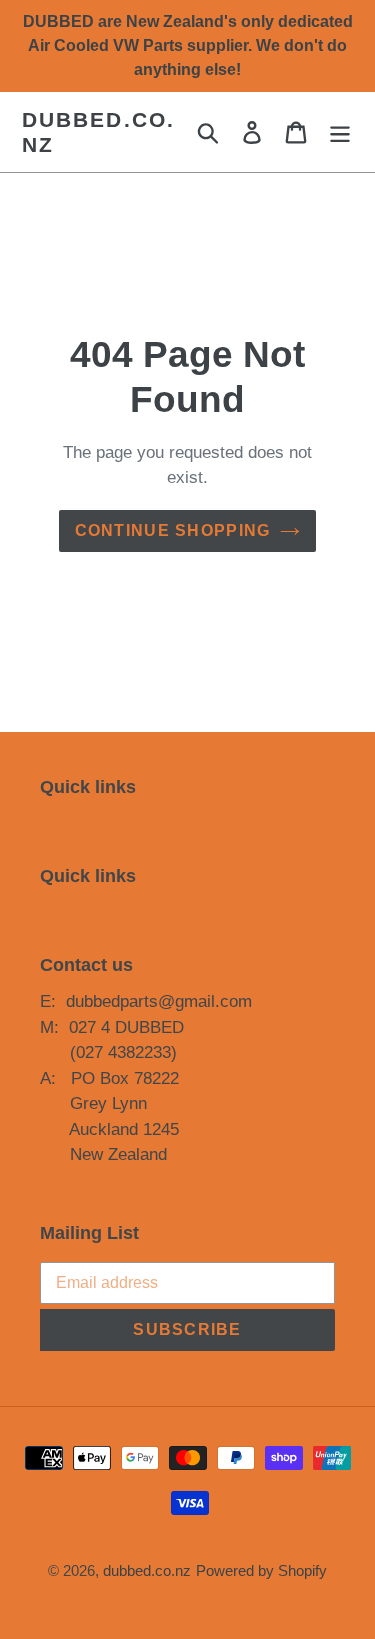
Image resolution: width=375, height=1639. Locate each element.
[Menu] (340, 132)
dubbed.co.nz (98, 132)
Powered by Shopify (261, 1570)
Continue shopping (173, 530)
